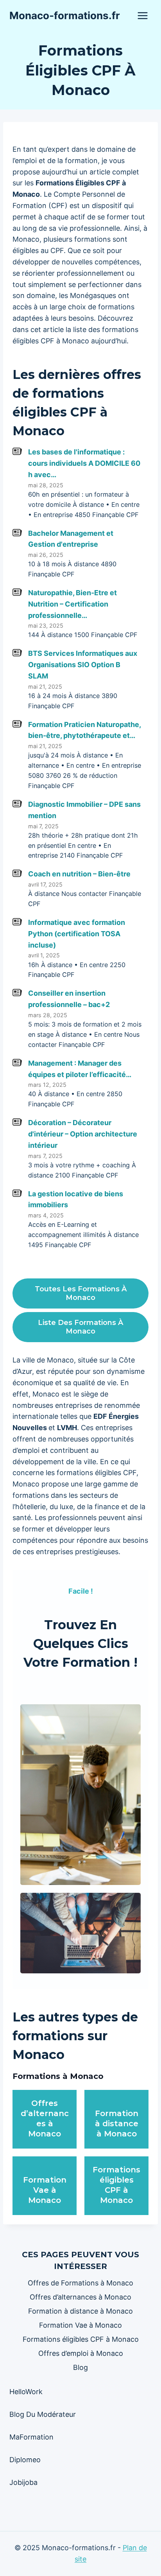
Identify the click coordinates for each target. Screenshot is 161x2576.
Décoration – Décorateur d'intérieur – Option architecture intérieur (83, 1134)
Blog (80, 2367)
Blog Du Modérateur (43, 2414)
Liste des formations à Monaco (80, 1327)
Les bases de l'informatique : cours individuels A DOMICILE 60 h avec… (84, 463)
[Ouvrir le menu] (142, 15)
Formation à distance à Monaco (117, 2124)
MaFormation (31, 2437)
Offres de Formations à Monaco (80, 2283)
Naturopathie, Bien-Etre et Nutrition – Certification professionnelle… (72, 604)
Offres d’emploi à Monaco (81, 2353)
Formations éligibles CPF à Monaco (81, 2339)
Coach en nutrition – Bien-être (79, 874)
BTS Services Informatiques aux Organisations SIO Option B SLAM (83, 665)
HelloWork (26, 2392)
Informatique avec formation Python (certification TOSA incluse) (77, 934)
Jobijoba (23, 2482)
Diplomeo (25, 2460)
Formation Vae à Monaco (45, 2190)
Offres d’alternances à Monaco (80, 2297)
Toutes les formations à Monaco (81, 1293)
